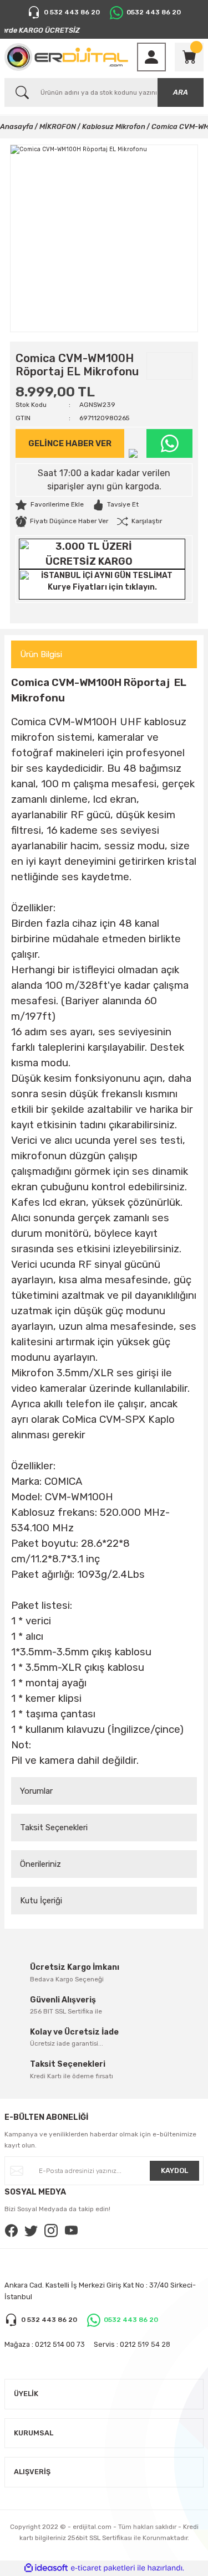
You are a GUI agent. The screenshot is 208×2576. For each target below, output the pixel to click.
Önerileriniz (40, 1864)
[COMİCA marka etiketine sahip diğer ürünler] (169, 366)
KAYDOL (174, 2170)
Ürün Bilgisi (41, 654)
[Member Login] (151, 57)
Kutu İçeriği (41, 1901)
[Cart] (189, 57)
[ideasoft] (46, 2568)
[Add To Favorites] (50, 505)
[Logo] (66, 57)
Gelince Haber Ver (70, 443)
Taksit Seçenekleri (54, 1828)
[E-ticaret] (103, 2568)
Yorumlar (36, 1791)
